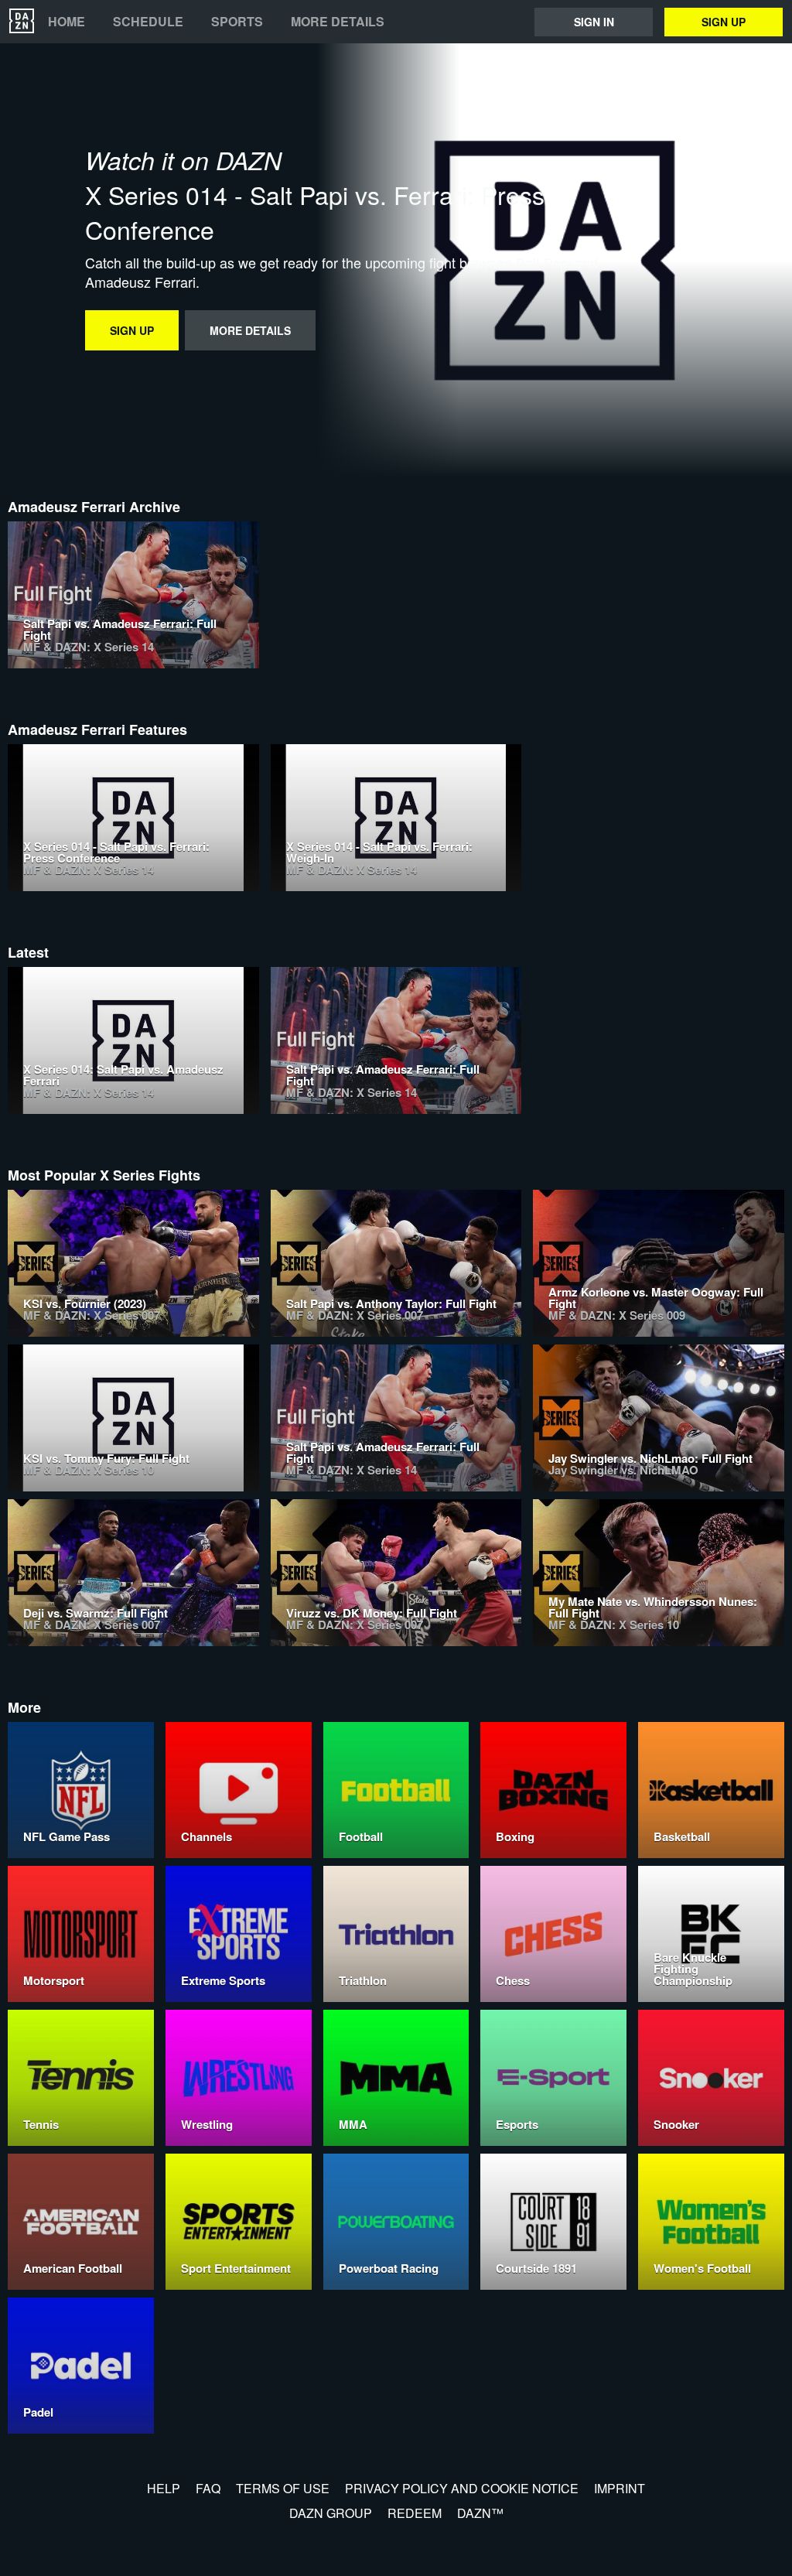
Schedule (148, 22)
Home (67, 22)
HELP (164, 2488)
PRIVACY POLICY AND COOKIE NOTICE (462, 2488)
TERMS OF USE (283, 2488)
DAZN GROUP (331, 2513)
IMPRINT (620, 2488)
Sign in (594, 22)
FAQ (208, 2488)
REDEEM (415, 2513)
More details (338, 22)
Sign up (724, 22)
